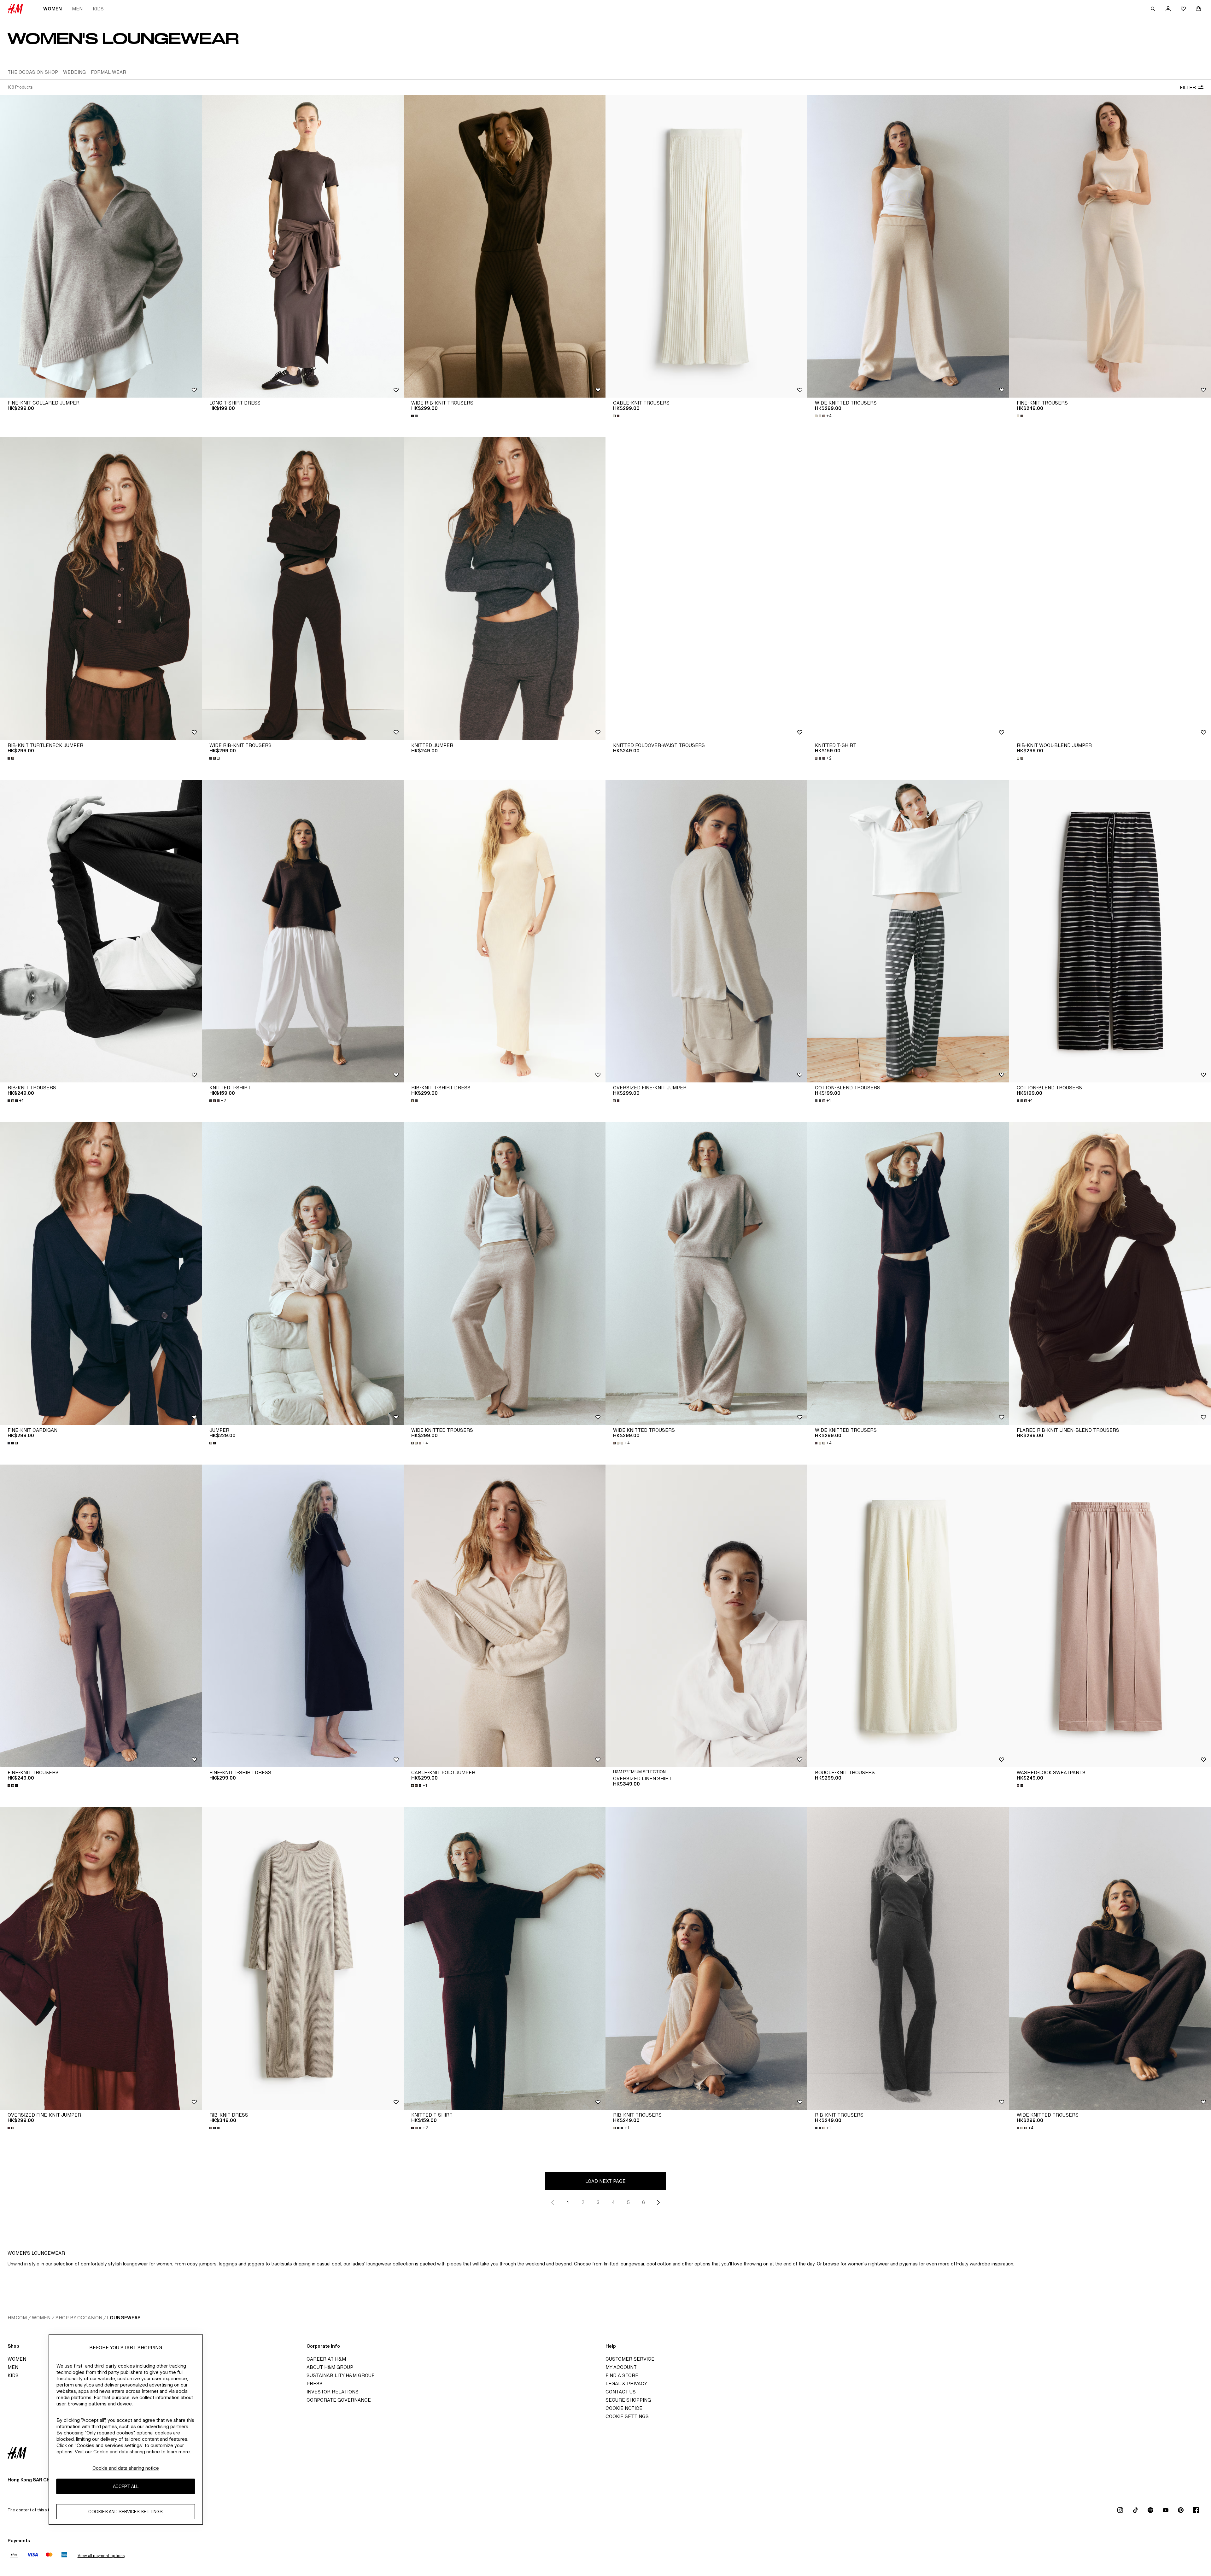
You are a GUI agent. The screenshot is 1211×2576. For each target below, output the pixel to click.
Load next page (605, 2181)
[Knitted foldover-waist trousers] (706, 589)
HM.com (17, 2318)
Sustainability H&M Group (341, 2375)
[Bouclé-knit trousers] (908, 1616)
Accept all (126, 2486)
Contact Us (621, 2392)
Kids (98, 9)
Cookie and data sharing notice (126, 2468)
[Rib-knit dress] (303, 1958)
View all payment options (101, 2556)
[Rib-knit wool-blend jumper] (1110, 589)
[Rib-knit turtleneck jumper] (101, 589)
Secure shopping (628, 2400)
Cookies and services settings (126, 2512)
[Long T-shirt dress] (303, 246)
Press (315, 2384)
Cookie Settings (627, 2416)
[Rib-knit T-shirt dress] (505, 931)
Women (53, 9)
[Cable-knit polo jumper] (505, 1616)
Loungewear (124, 2318)
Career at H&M (326, 2359)
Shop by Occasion (79, 2318)
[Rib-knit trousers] (101, 931)
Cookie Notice (624, 2408)
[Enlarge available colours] (415, 416)
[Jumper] (303, 1273)
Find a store (622, 2375)
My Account (621, 2367)
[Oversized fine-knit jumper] (706, 931)
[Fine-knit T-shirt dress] (303, 1616)
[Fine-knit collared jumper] (101, 246)
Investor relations (333, 2392)
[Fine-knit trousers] (1110, 246)
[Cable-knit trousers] (706, 246)
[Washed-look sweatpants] (1110, 1616)
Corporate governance (339, 2400)
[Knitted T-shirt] (908, 589)
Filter (1188, 87)
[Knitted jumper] (505, 589)
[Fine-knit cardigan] (101, 1273)
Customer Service (630, 2359)
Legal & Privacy (626, 2384)
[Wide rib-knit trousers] (505, 246)
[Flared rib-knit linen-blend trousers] (1110, 1273)
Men (77, 9)
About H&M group (330, 2367)
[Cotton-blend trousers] (908, 931)
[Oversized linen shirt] (706, 1616)
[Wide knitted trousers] (908, 246)
